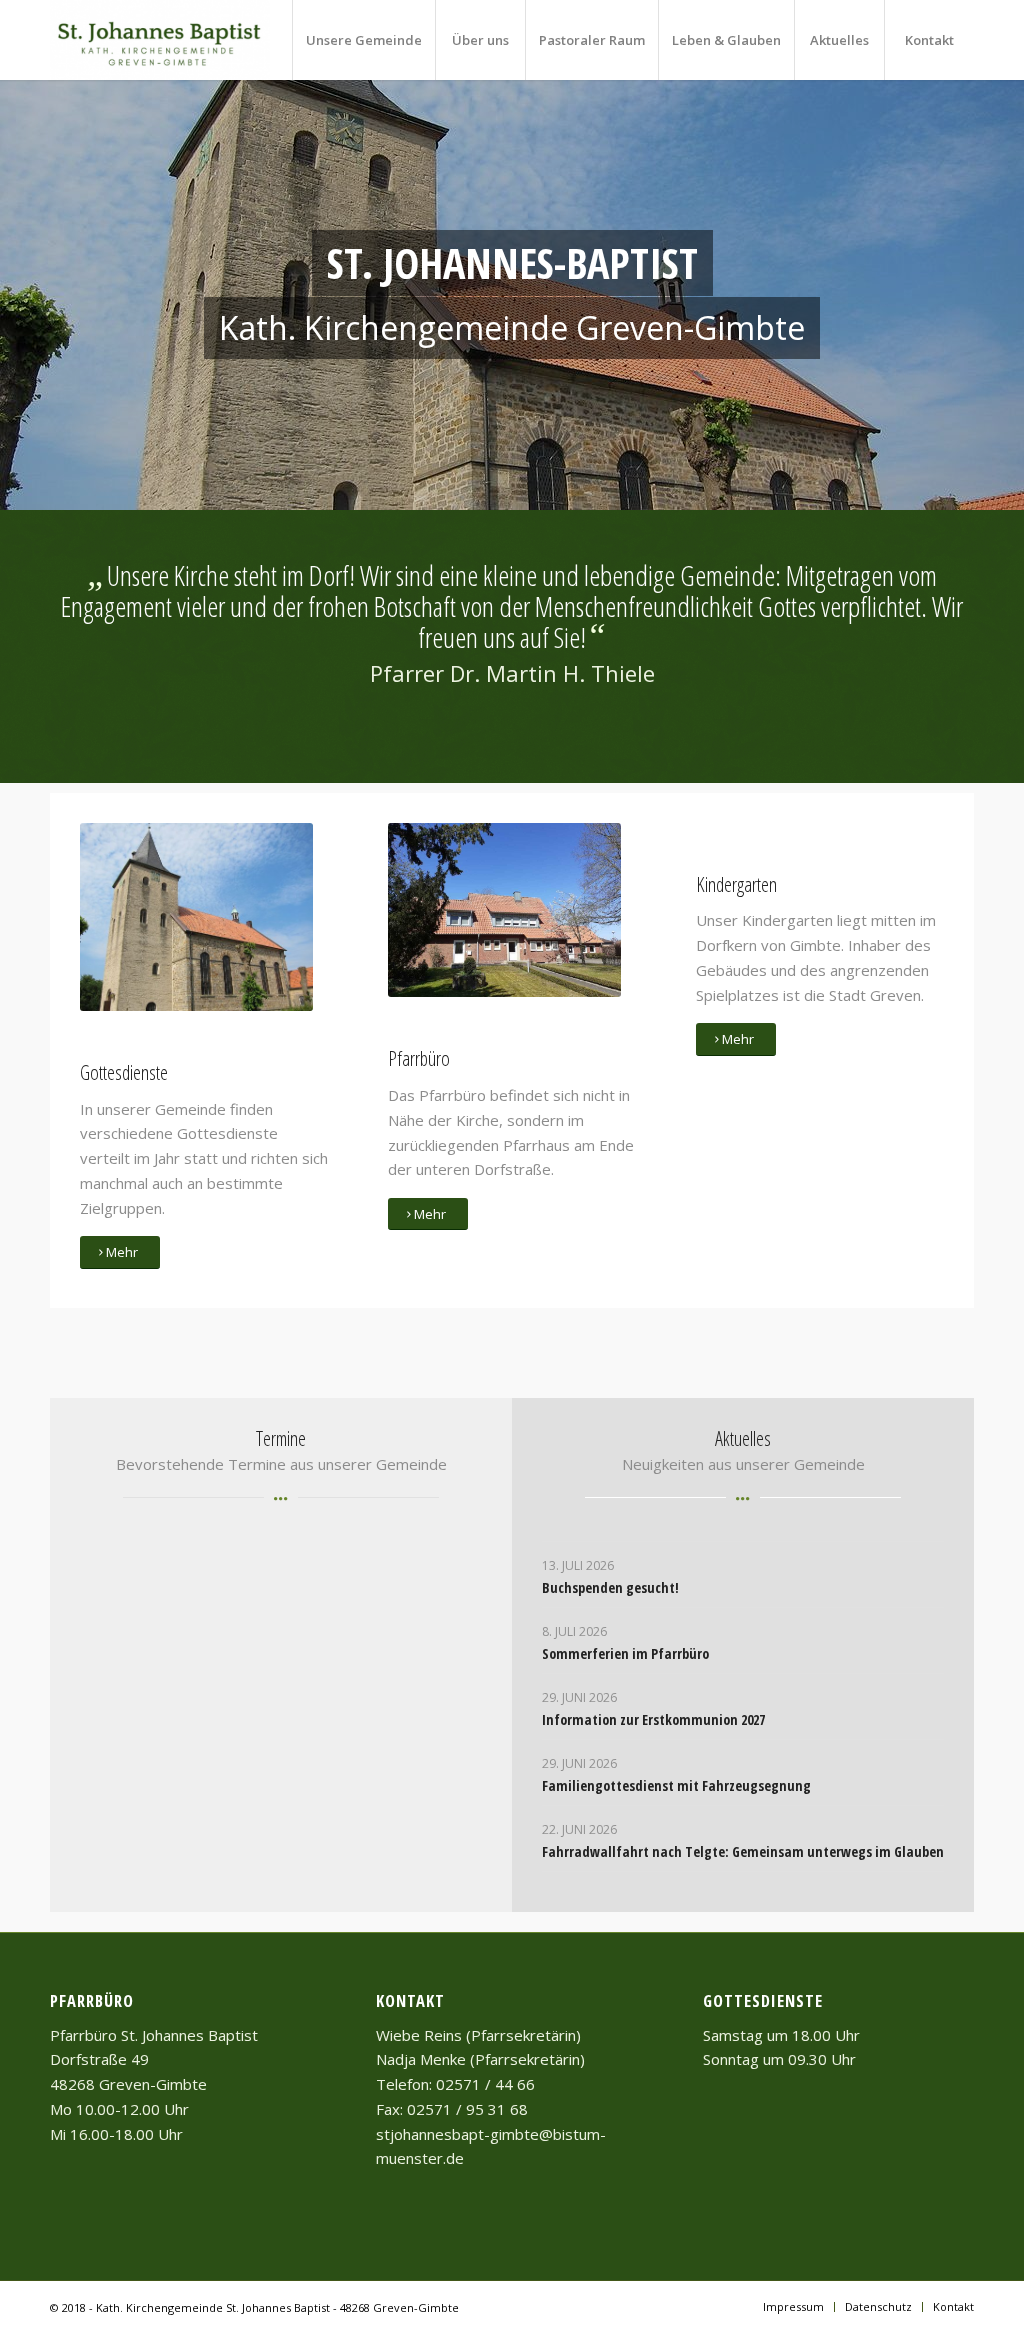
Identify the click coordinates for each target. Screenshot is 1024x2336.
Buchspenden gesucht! (610, 1587)
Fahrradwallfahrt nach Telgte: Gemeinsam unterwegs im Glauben (743, 1851)
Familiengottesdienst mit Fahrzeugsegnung (676, 1785)
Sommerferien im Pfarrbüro (625, 1653)
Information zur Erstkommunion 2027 (653, 1719)
